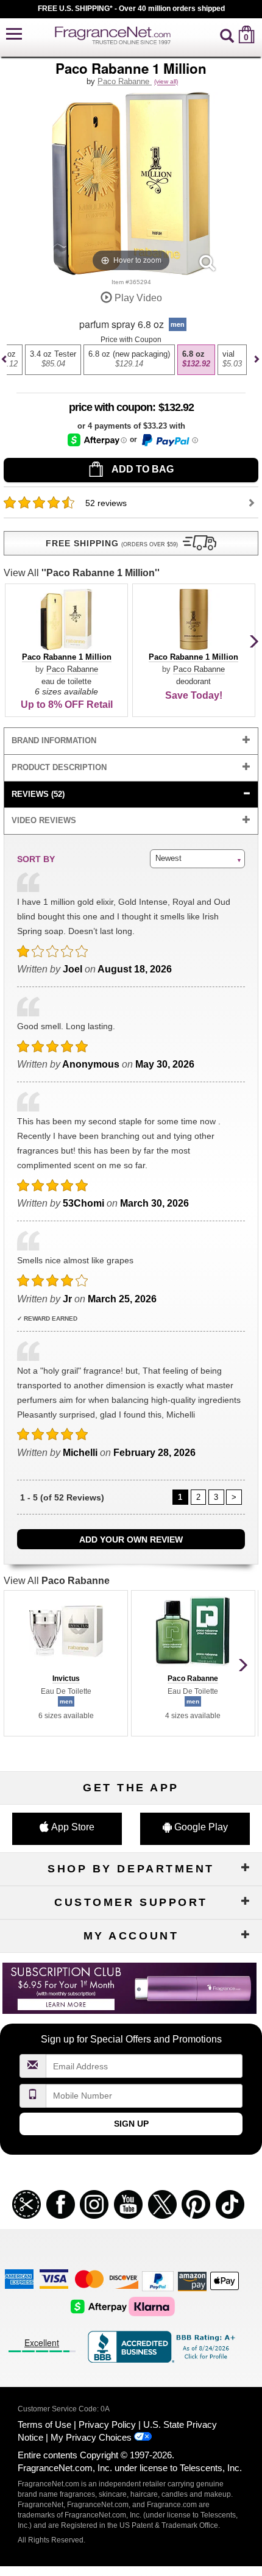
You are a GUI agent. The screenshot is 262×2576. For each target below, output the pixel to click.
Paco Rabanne (125, 81)
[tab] (131, 741)
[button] (14, 34)
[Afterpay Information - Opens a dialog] (97, 440)
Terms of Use (44, 2424)
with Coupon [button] (111, 407)
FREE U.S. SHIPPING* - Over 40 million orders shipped (131, 9)
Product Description (59, 767)
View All (82, 573)
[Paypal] (158, 2281)
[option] (53, 360)
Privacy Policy (107, 2424)
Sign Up (131, 2124)
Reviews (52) (38, 794)
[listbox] (129, 366)
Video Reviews (44, 820)
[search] (227, 34)
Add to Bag (142, 469)
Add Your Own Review (131, 1540)
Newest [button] (168, 858)
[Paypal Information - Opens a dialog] (169, 440)
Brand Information (54, 740)
